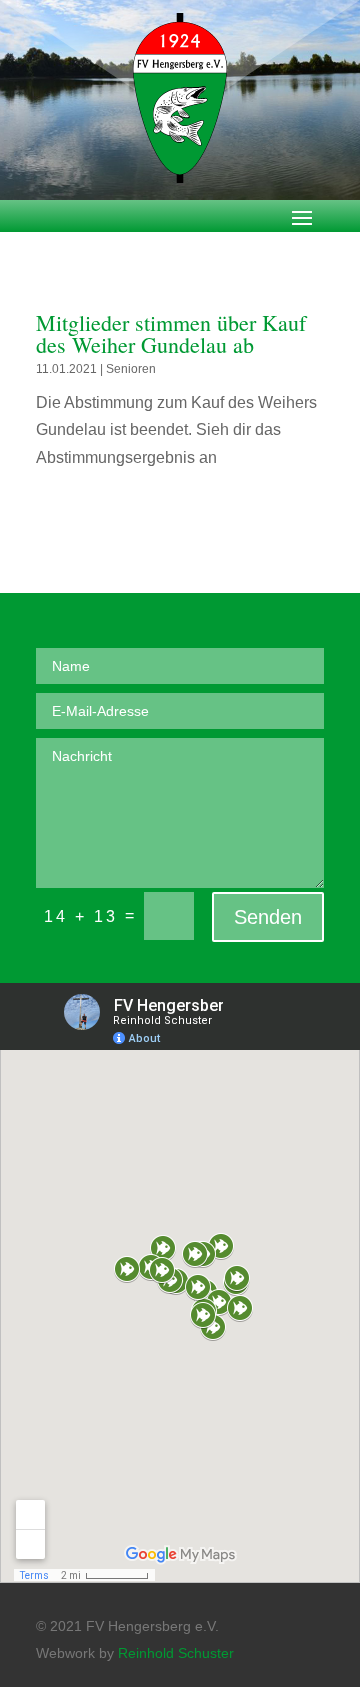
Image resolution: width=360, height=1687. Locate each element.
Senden (268, 917)
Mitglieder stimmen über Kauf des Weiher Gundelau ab (171, 333)
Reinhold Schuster (176, 1653)
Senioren (131, 369)
